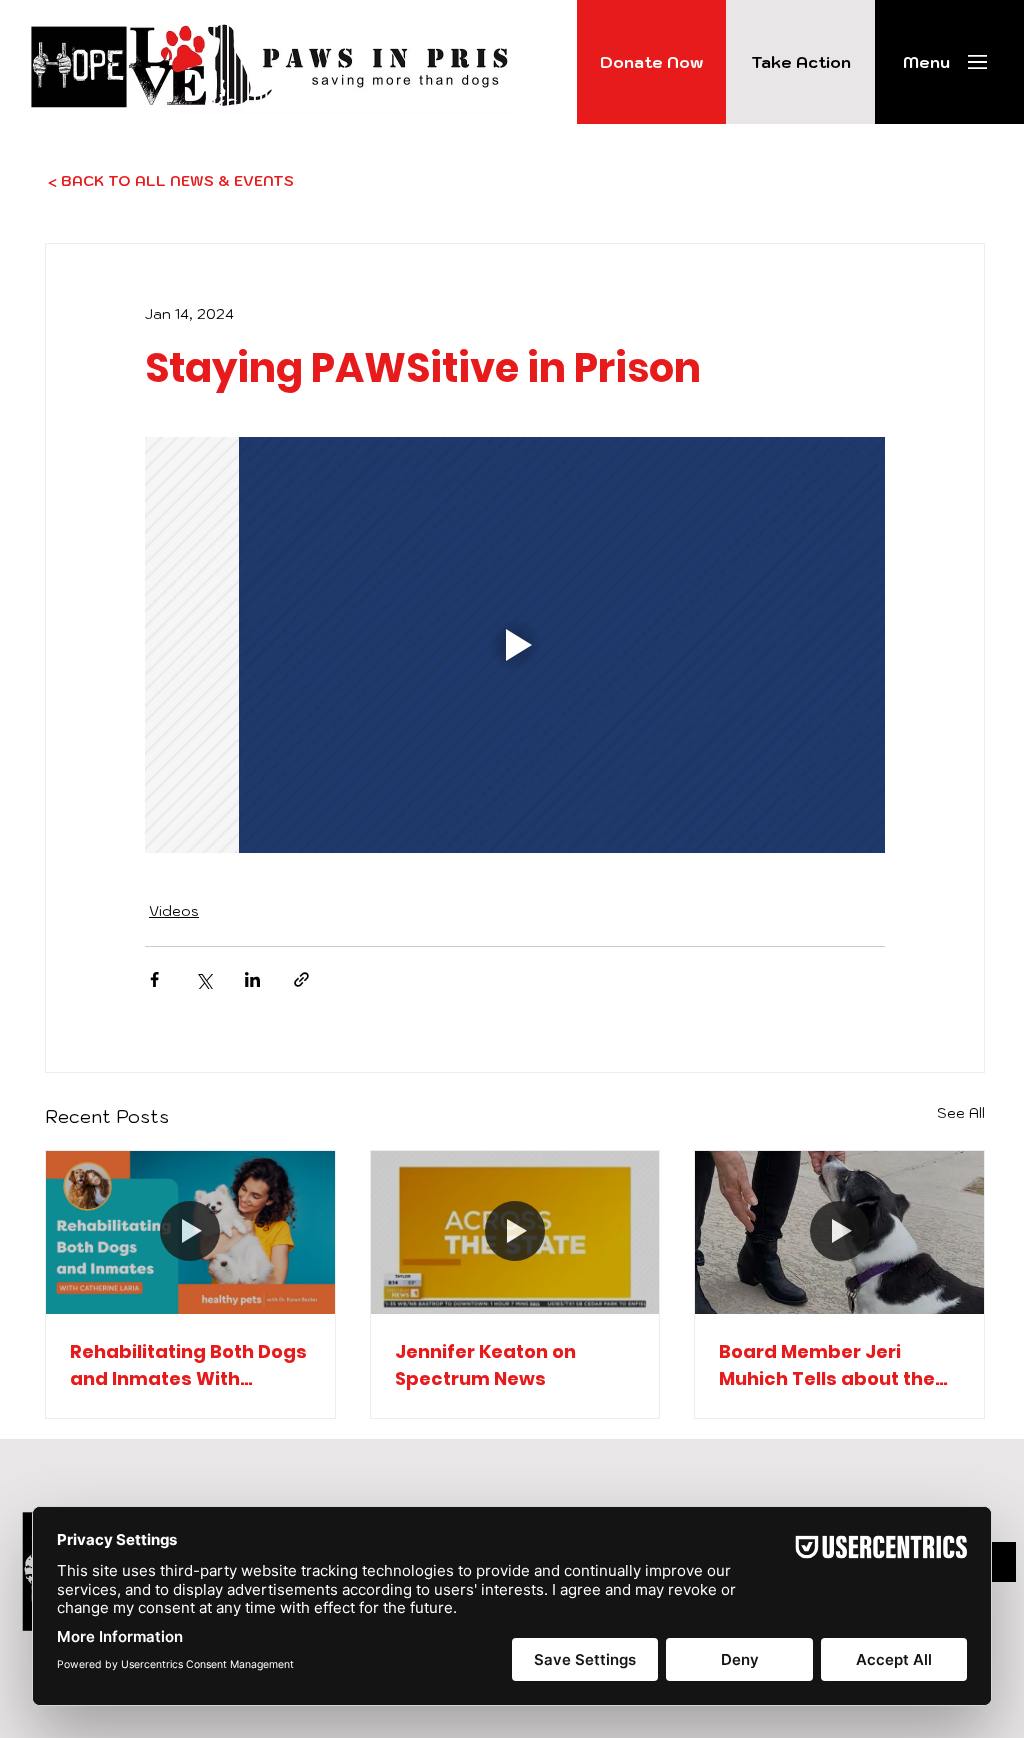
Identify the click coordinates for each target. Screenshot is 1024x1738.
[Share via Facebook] (154, 979)
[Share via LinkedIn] (252, 979)
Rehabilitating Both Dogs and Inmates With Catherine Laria (188, 1365)
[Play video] (515, 645)
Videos (174, 911)
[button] (926, 62)
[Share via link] (301, 979)
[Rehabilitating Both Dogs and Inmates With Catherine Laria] (190, 1232)
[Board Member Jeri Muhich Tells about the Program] (839, 1232)
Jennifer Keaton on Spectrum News (485, 1365)
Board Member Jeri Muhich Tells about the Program (827, 1365)
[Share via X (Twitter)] (203, 979)
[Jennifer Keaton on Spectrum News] (515, 1232)
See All (961, 1113)
